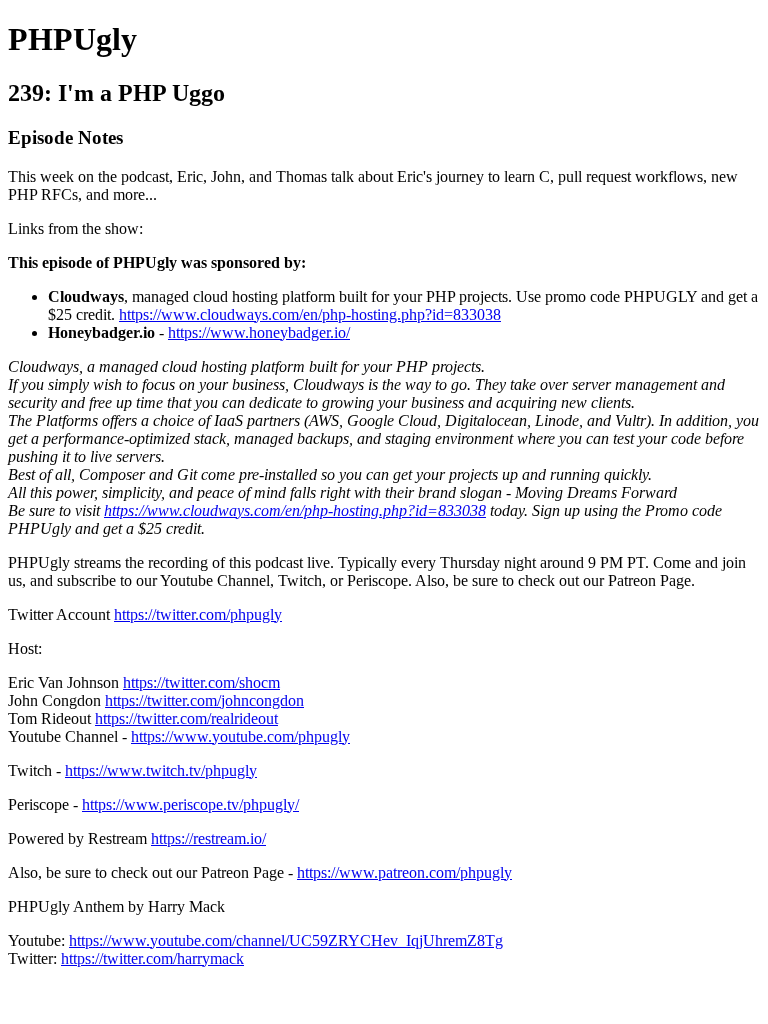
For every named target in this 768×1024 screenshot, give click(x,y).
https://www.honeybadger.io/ (259, 332)
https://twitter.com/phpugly (198, 614)
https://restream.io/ (208, 838)
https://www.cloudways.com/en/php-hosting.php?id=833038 (310, 314)
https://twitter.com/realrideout (186, 718)
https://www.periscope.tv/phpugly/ (190, 804)
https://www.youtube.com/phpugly (240, 736)
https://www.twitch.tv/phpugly (161, 770)
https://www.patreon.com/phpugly (404, 872)
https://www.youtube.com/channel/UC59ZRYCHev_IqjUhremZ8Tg (286, 940)
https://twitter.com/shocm (201, 682)
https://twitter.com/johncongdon (204, 700)
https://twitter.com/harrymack (152, 958)
